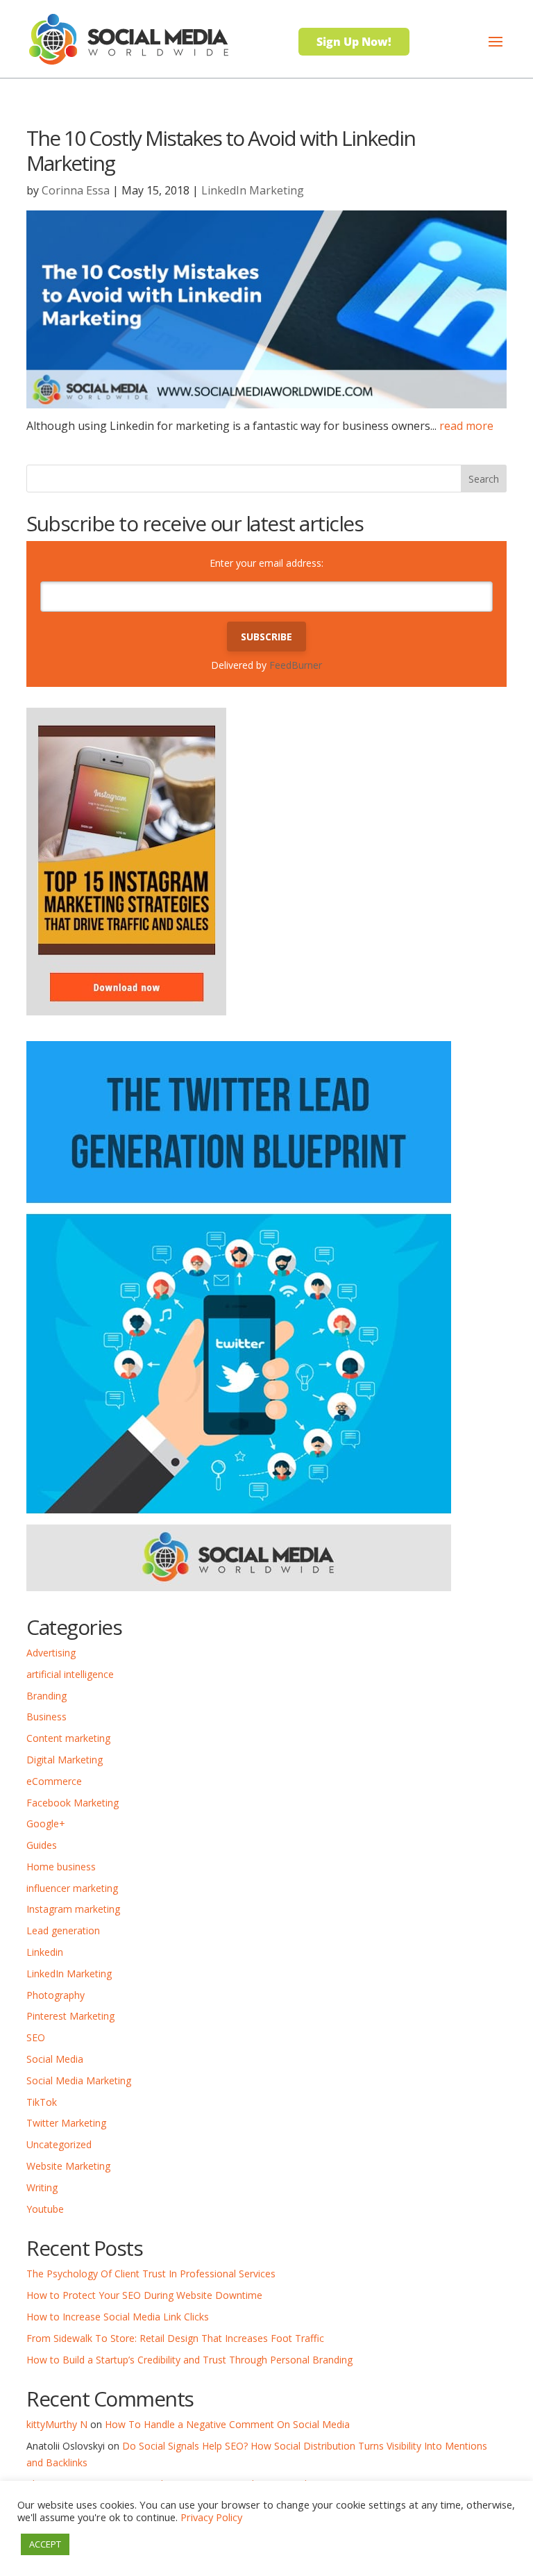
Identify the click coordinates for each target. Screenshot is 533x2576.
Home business (61, 1867)
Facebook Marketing (73, 1803)
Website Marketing (68, 2166)
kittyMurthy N (57, 2424)
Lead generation (63, 1930)
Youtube (45, 2209)
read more (466, 426)
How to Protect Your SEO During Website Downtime (144, 2295)
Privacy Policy (211, 2517)
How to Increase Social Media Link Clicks (118, 2317)
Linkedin (45, 1952)
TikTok (42, 2102)
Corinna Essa (76, 190)
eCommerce (54, 1781)
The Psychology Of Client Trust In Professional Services (151, 2274)
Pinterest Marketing (70, 2016)
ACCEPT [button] (45, 2544)
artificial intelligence (70, 1674)
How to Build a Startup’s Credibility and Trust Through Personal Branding (189, 2360)
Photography (56, 1995)
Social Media (55, 2059)
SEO (36, 2037)
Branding (46, 1696)
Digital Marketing (65, 1760)
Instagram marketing (73, 1909)
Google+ (46, 1823)
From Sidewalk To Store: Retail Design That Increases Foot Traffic (175, 2338)
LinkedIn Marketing (253, 190)
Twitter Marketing (66, 2123)
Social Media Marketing (79, 2080)
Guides (42, 1845)
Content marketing (68, 1738)
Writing (42, 2187)
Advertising (51, 1653)
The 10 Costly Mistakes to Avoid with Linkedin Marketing (221, 150)
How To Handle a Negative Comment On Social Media (227, 2424)
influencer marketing (72, 1888)
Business (46, 1717)
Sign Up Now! (354, 42)
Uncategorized (59, 2144)
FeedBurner (296, 665)
